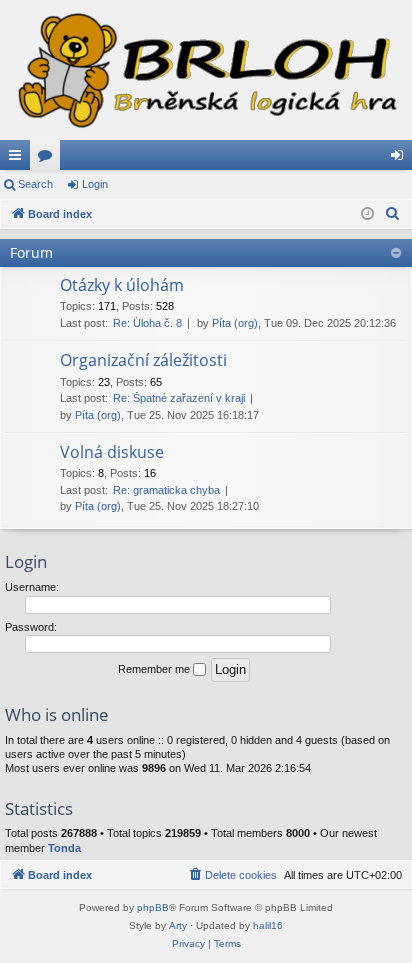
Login (95, 184)
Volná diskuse (112, 452)
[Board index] (206, 70)
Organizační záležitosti (143, 360)
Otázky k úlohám (122, 285)
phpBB (153, 907)
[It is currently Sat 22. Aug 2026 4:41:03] (367, 214)
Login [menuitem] (401, 159)
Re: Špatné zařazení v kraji (179, 398)
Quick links (19, 159)
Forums (49, 159)
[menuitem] (393, 214)
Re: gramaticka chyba (166, 490)
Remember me (155, 669)
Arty (178, 925)
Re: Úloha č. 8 (147, 323)
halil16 (268, 925)
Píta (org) (235, 323)
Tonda (64, 848)
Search (35, 184)
